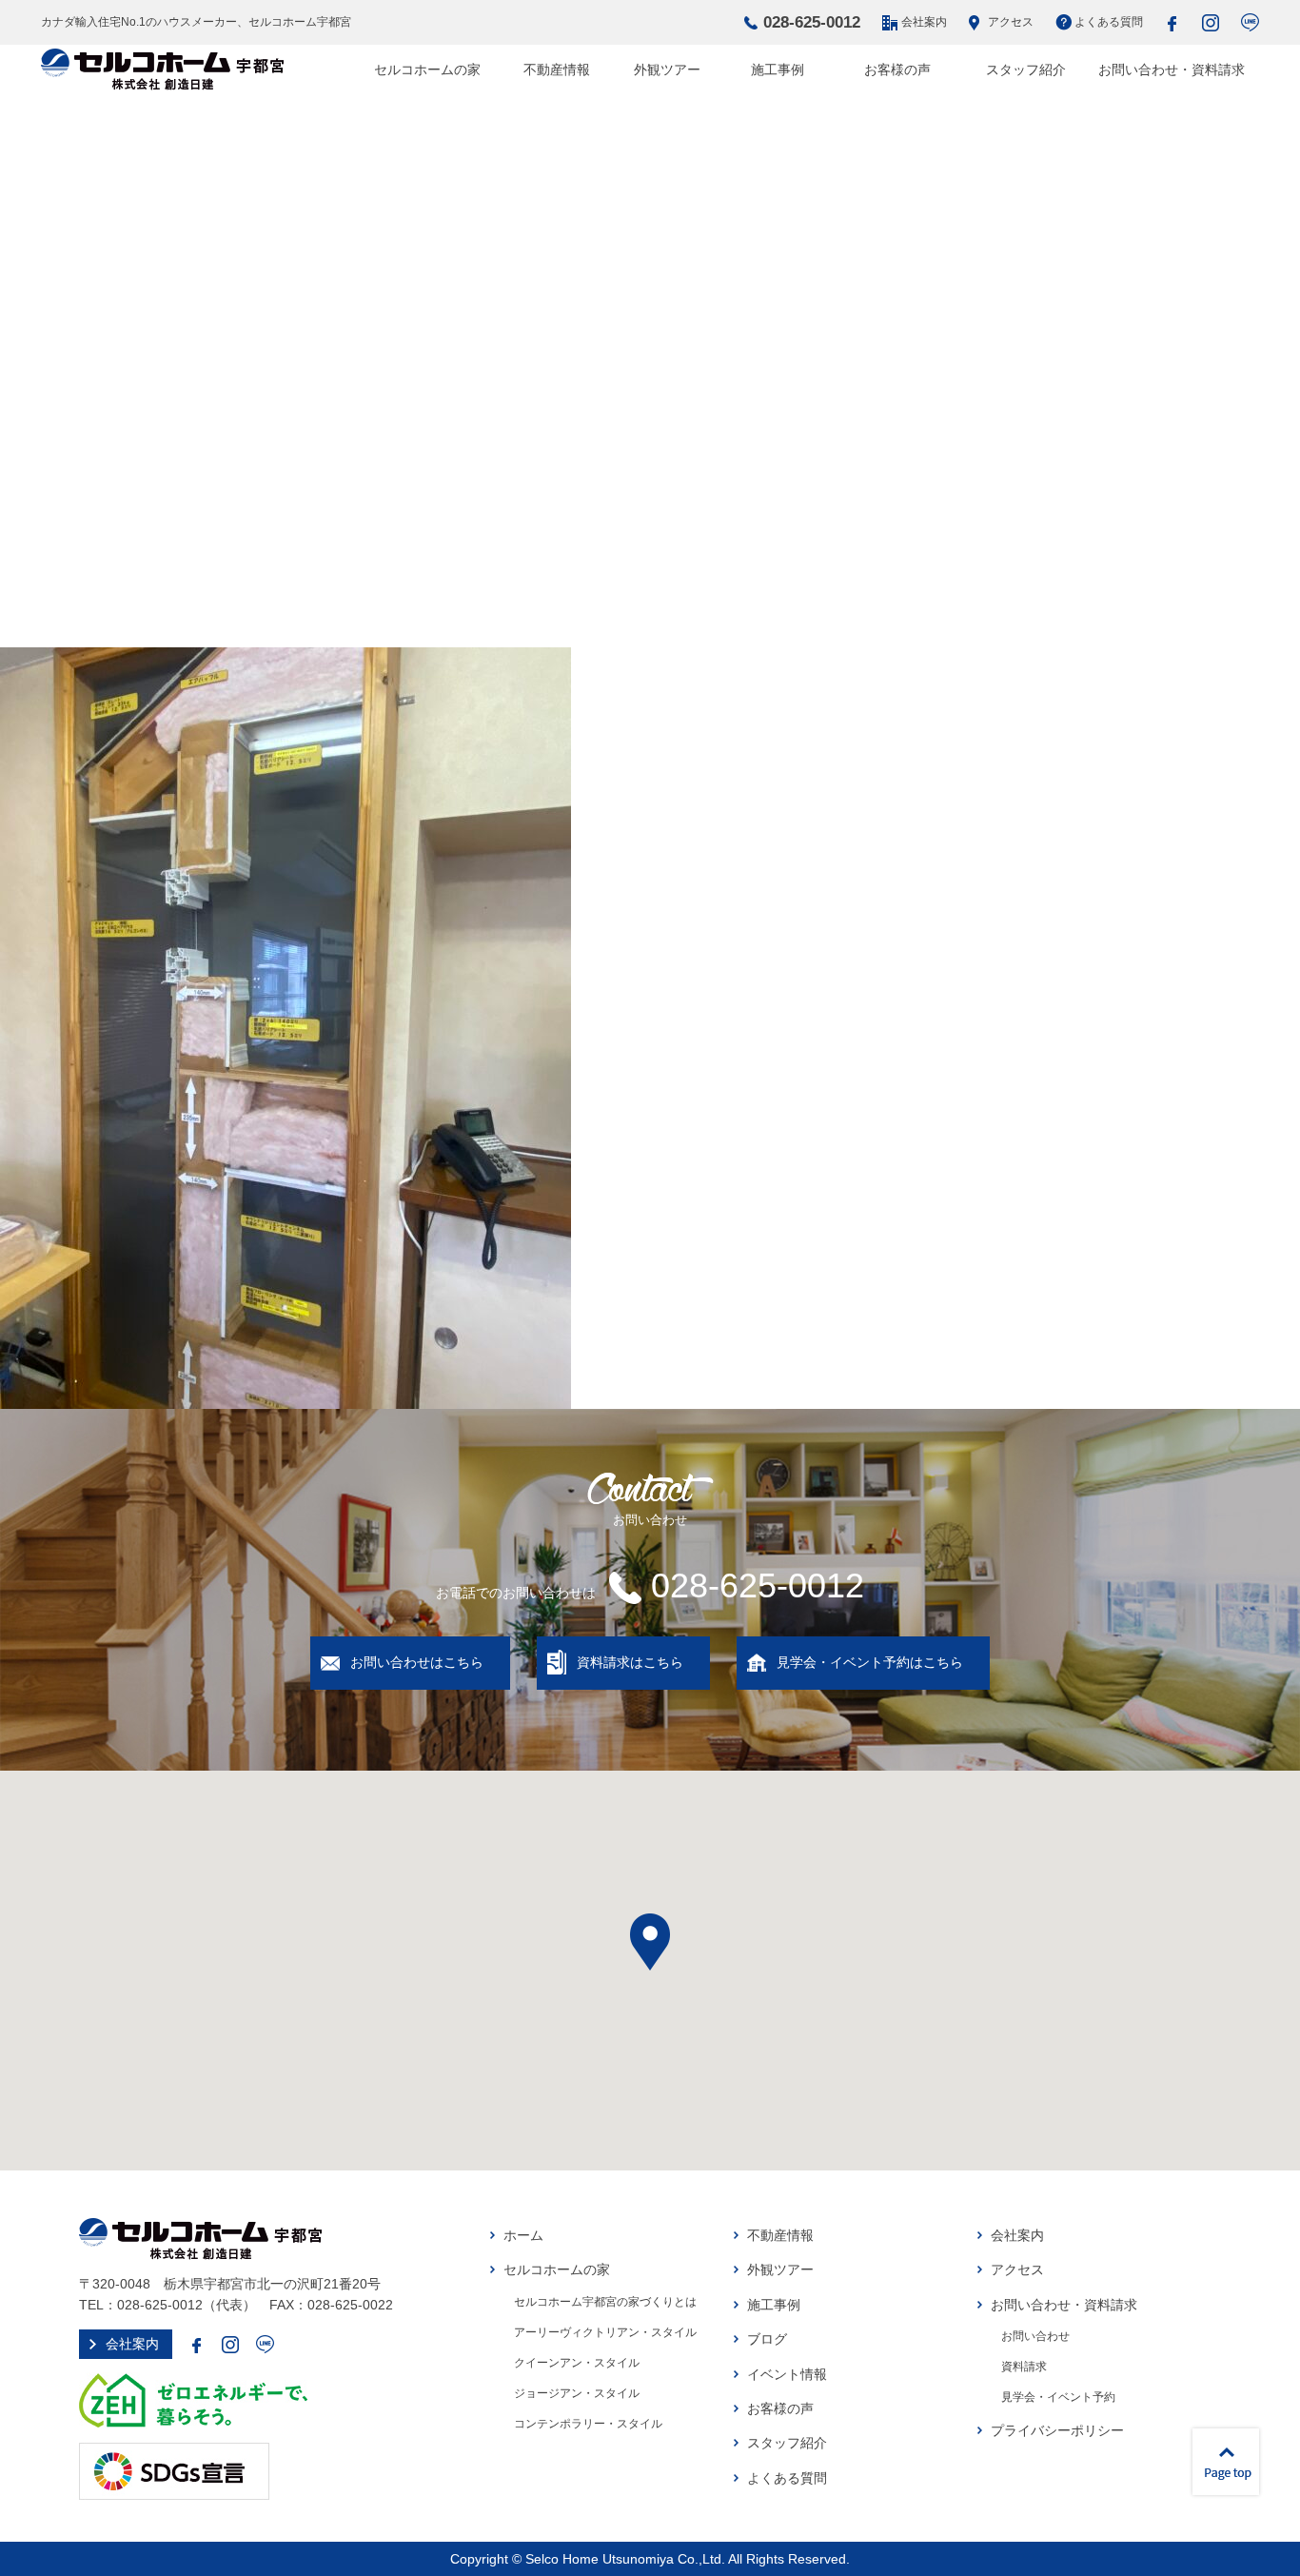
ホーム (523, 2235)
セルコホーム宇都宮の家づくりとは (605, 2302)
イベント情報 (787, 2374)
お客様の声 (897, 69)
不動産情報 (557, 69)
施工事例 (778, 69)
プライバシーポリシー (1057, 2430)
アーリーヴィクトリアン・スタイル (605, 2332)
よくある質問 (1109, 22)
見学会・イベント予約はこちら (870, 1662)
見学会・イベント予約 (1058, 2397)
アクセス (1011, 22)
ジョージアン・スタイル (577, 2393)
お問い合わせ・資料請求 (1172, 69)
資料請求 (1024, 2367)
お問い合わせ (1035, 2336)
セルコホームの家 (427, 69)
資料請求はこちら (630, 1662)
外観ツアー (667, 69)
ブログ (767, 2339)
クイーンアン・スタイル (577, 2363)
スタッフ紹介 (1026, 69)
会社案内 (924, 22)
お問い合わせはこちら (417, 1662)
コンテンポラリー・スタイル (588, 2424)
